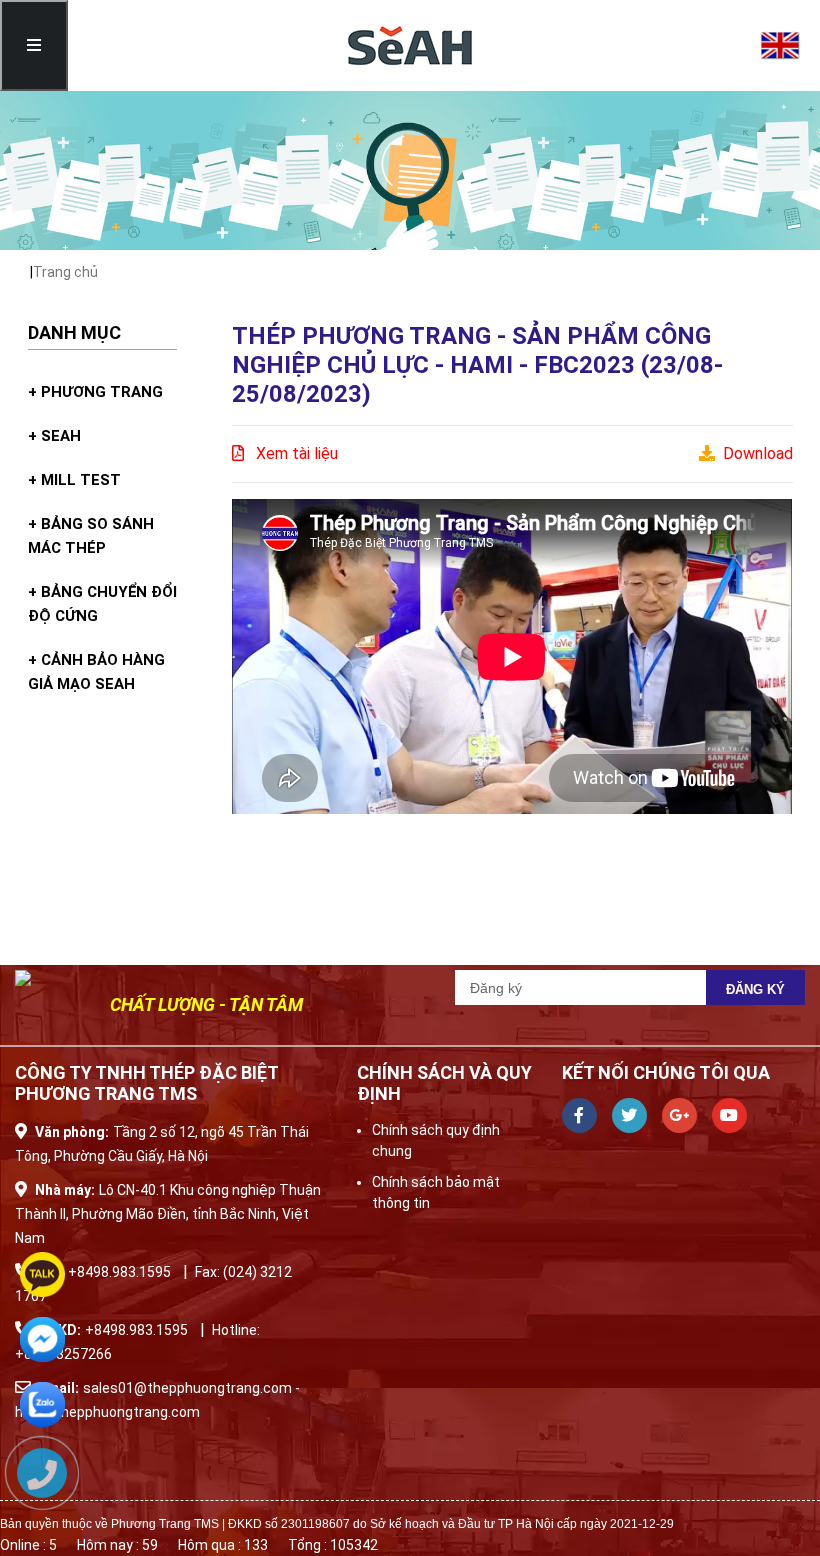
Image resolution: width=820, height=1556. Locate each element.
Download (754, 453)
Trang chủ (65, 272)
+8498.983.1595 (119, 1272)
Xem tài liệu (291, 453)
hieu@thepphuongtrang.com (107, 1412)
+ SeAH (54, 436)
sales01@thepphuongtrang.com (189, 1388)
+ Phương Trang (95, 392)
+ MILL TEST (74, 480)
